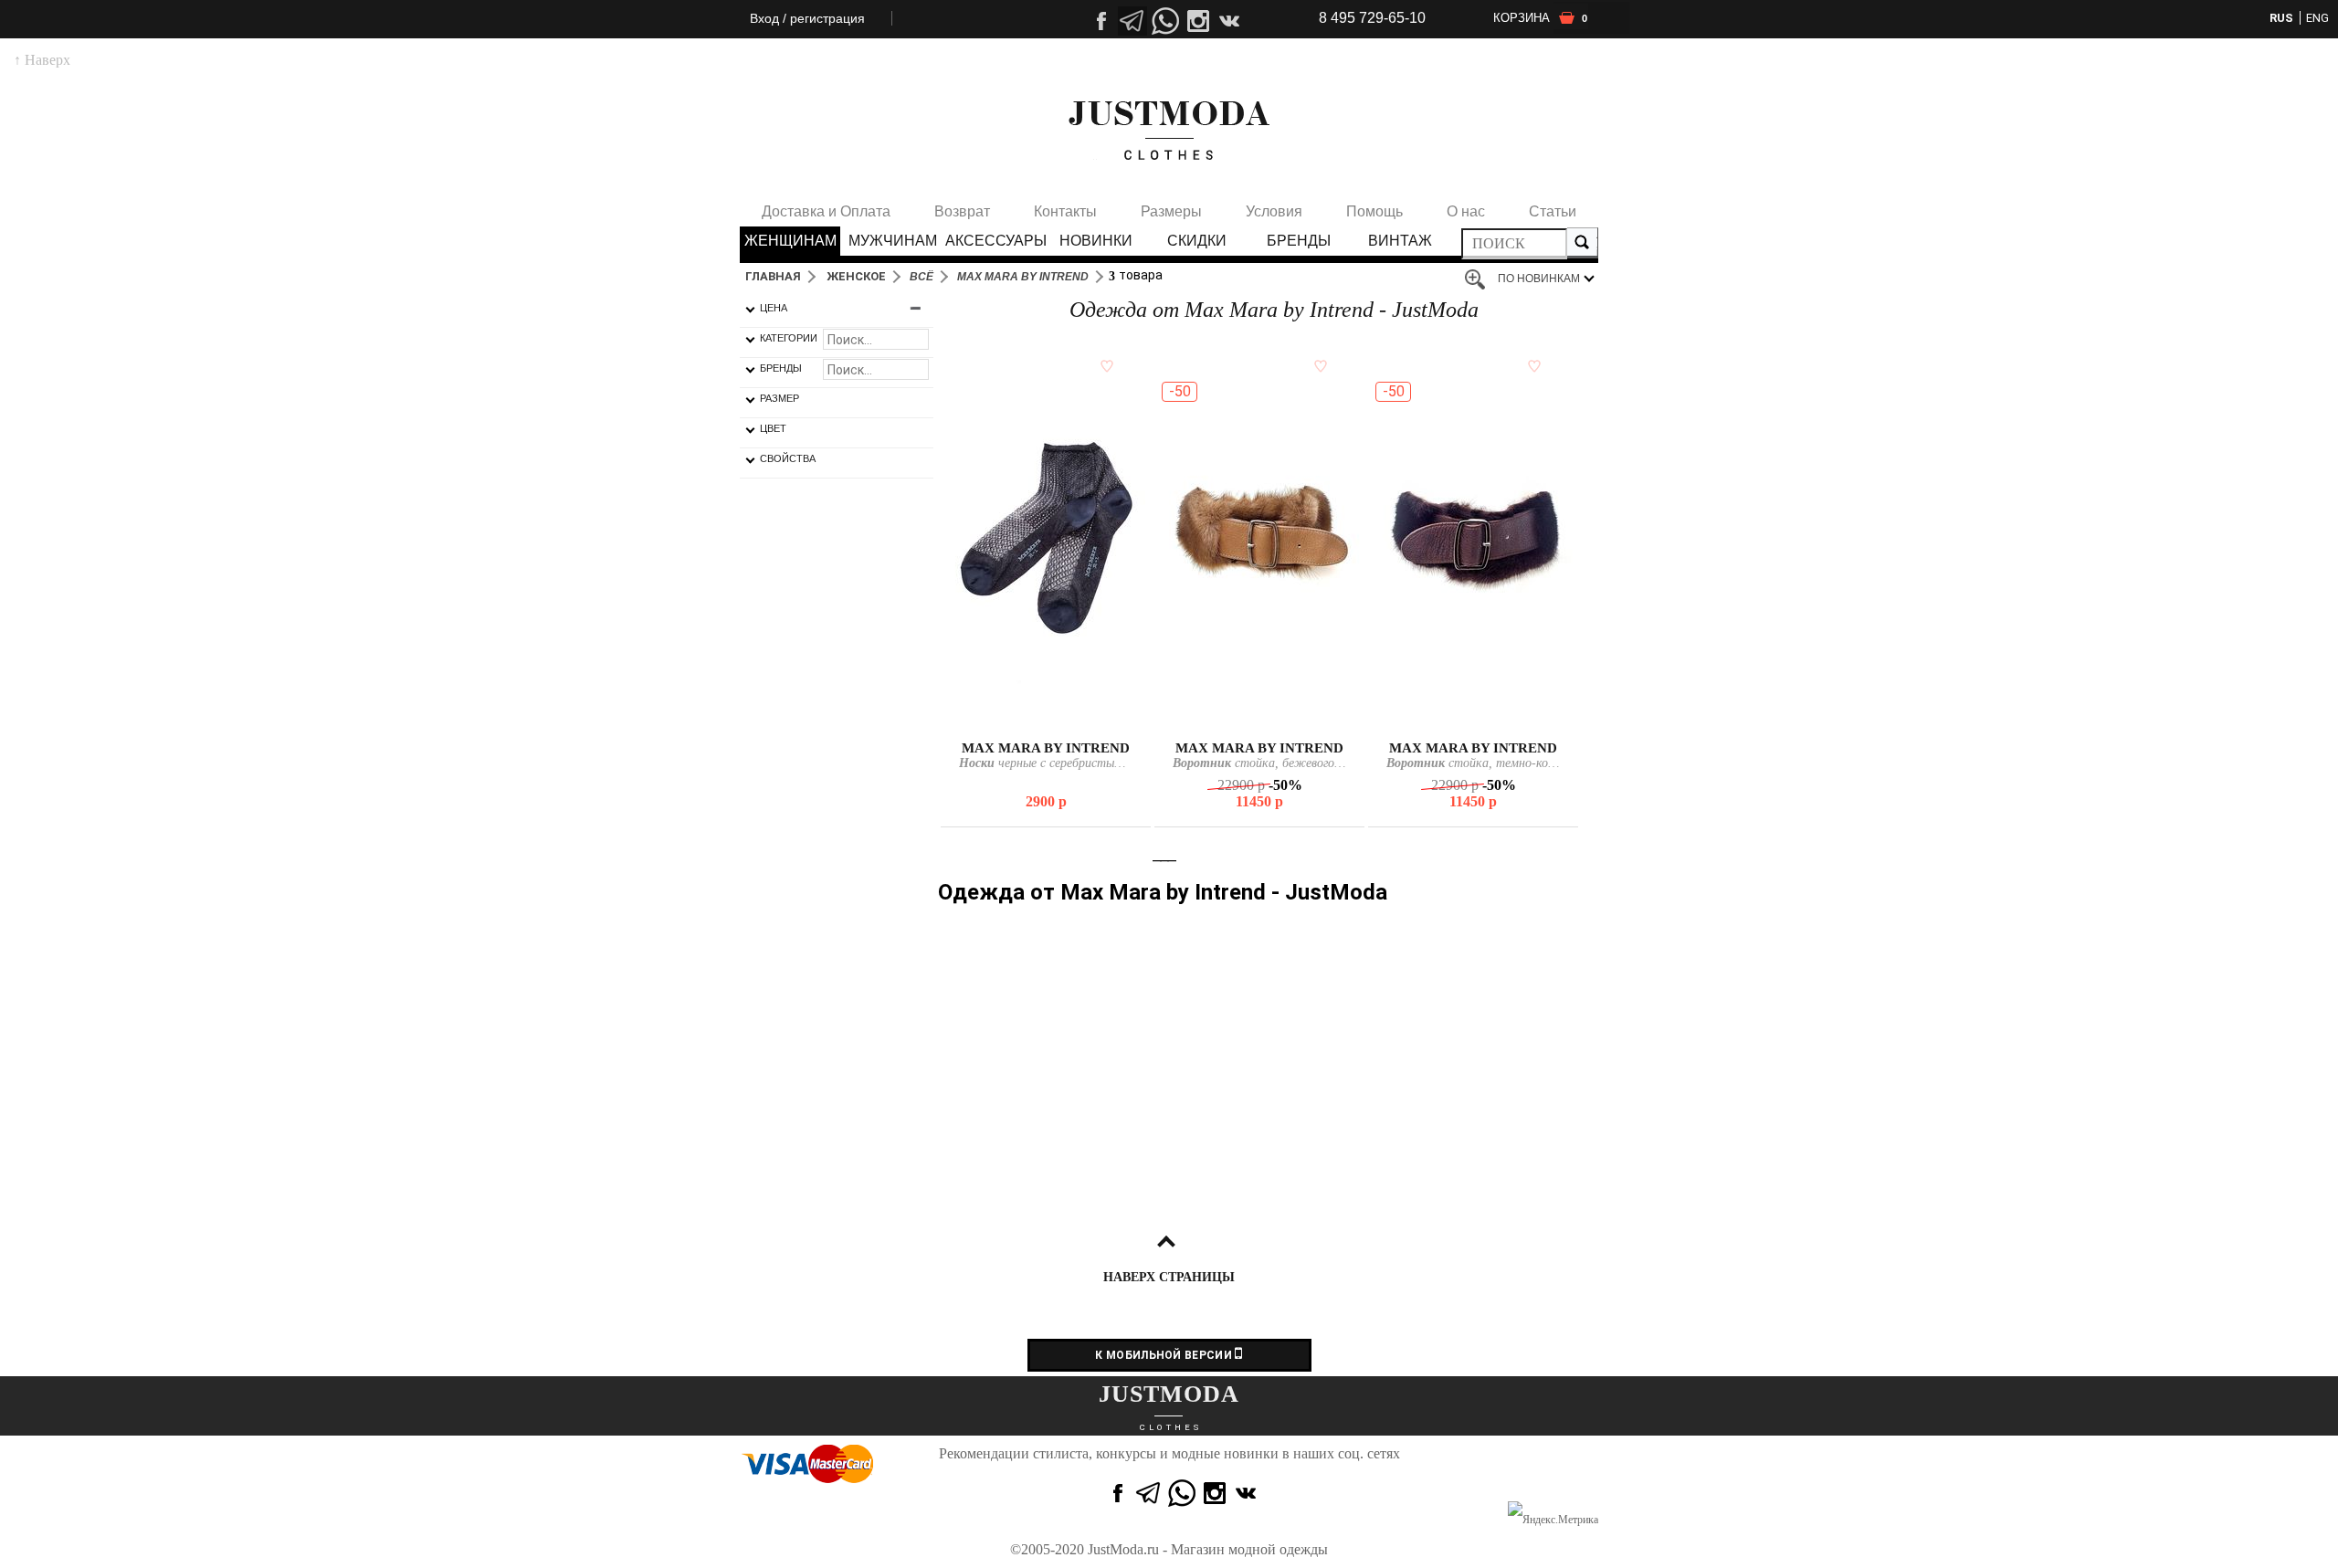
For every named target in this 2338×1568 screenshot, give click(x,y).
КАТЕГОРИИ (789, 338)
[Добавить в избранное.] (1103, 365)
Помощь (1374, 211)
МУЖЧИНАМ (893, 241)
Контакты (1065, 211)
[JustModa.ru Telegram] (1149, 1493)
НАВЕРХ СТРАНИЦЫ (1169, 1277)
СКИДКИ (1197, 241)
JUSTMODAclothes (1169, 131)
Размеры (1171, 211)
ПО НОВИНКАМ (1539, 279)
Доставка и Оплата (826, 211)
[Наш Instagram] (1198, 21)
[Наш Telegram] (1132, 21)
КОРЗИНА (1540, 18)
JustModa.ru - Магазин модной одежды (1208, 1549)
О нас (1466, 211)
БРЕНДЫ (1299, 241)
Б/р (1259, 719)
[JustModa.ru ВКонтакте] (1248, 1493)
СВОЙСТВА (788, 458)
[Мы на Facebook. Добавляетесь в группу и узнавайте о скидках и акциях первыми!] (1100, 21)
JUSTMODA (1169, 1394)
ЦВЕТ (773, 428)
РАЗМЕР (779, 398)
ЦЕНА (774, 308)
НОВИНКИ (1096, 241)
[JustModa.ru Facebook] (1116, 1493)
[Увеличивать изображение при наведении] (1480, 280)
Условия (1274, 211)
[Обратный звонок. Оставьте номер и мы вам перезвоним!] (1165, 78)
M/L (1045, 719)
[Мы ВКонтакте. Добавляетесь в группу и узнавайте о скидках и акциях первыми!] (1231, 21)
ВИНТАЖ (1400, 241)
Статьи (1553, 211)
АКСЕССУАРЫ (994, 241)
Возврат (962, 211)
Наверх (42, 60)
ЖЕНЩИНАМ (790, 241)
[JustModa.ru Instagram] (1215, 1493)
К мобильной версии (1165, 1355)
